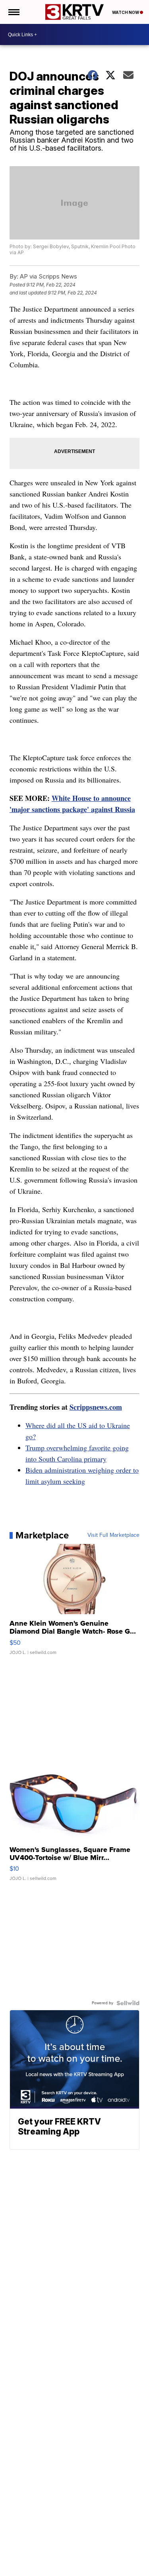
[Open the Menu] (13, 12)
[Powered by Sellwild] (128, 2003)
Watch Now (126, 12)
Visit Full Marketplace (113, 1535)
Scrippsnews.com (96, 1407)
